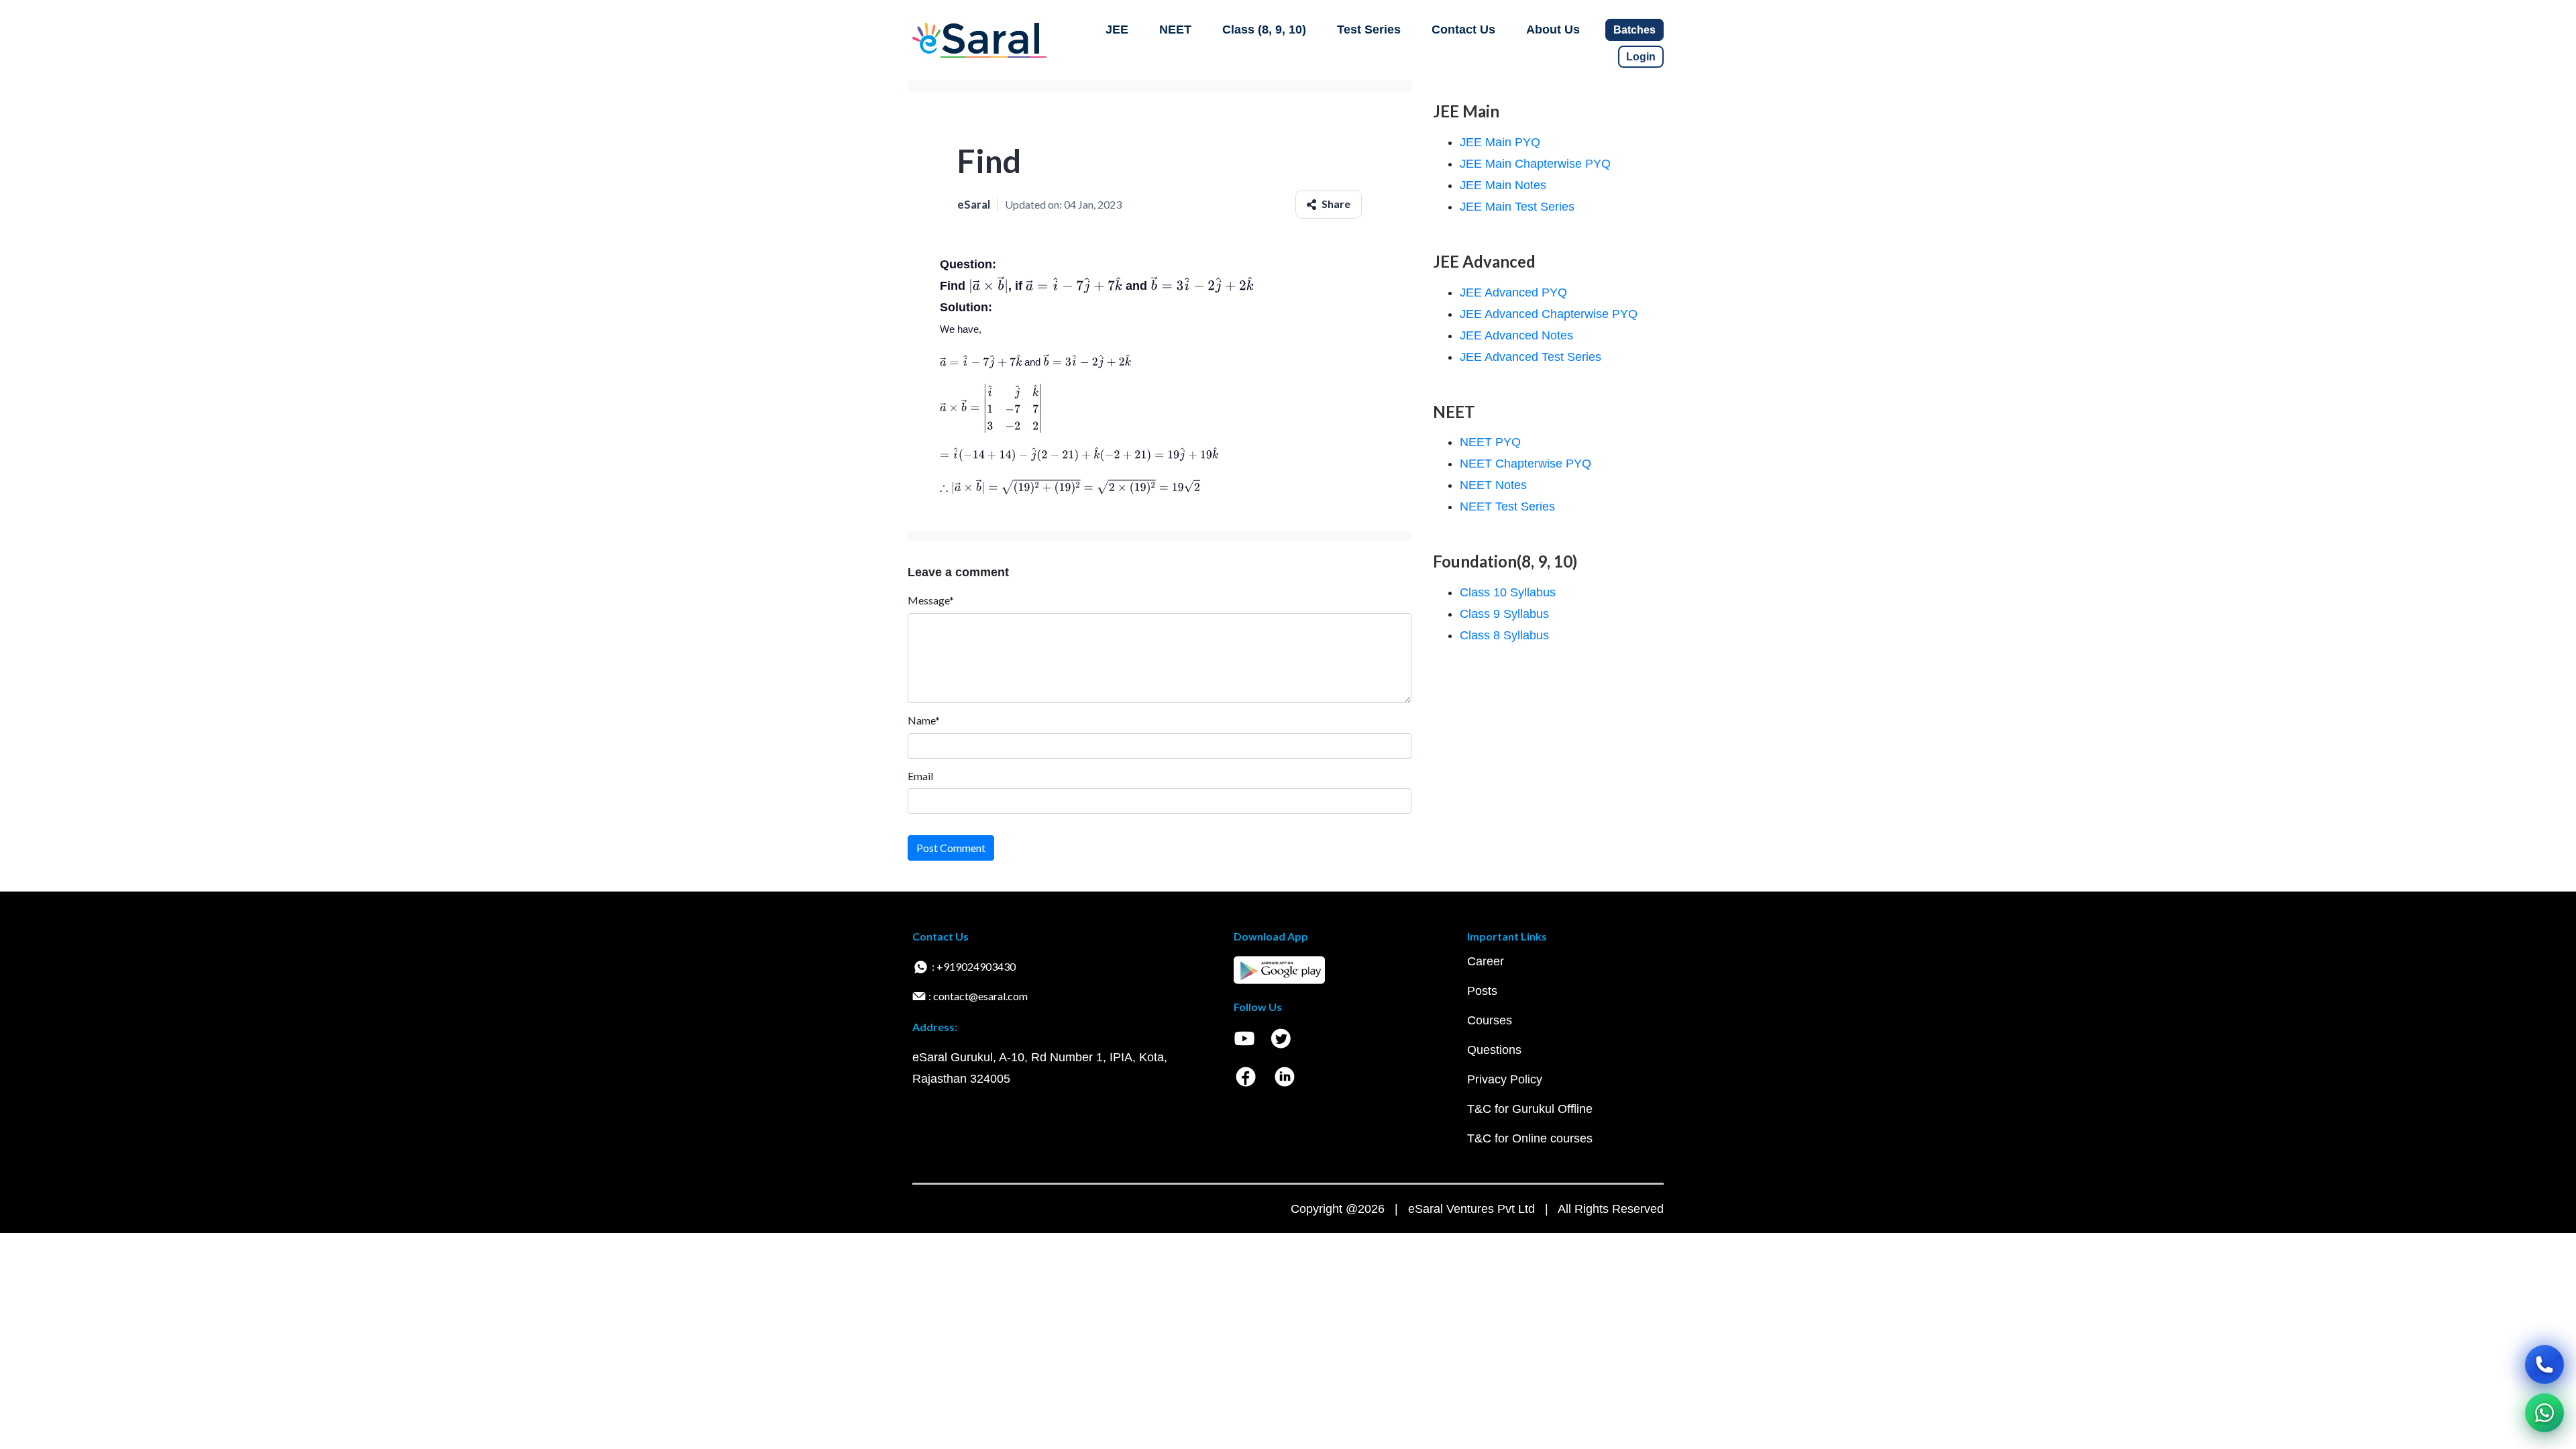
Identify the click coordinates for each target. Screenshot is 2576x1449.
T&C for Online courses (1530, 1138)
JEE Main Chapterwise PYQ (1535, 164)
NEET (1175, 30)
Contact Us (1463, 30)
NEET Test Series (1507, 506)
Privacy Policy (1505, 1079)
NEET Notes (1493, 485)
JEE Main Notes (1503, 185)
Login (1641, 57)
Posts (1482, 991)
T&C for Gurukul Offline (1530, 1109)
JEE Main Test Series (1517, 207)
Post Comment (951, 848)
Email (920, 776)
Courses (1490, 1020)
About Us (1553, 30)
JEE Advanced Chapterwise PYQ (1549, 314)
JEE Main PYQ (1500, 142)
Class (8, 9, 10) (1264, 30)
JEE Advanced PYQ (1513, 292)
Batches (1634, 30)
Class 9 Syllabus (1504, 614)
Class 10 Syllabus (1508, 592)
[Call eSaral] (2544, 1364)
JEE (1117, 30)
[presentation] (988, 286)
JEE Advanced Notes (1516, 335)
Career (1486, 961)
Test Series (1369, 30)
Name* (924, 720)
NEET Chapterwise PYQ (1525, 464)
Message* (931, 600)
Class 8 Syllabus (1504, 635)
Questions (1494, 1050)
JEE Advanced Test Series (1531, 357)
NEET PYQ (1490, 442)
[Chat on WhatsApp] (2544, 1413)
